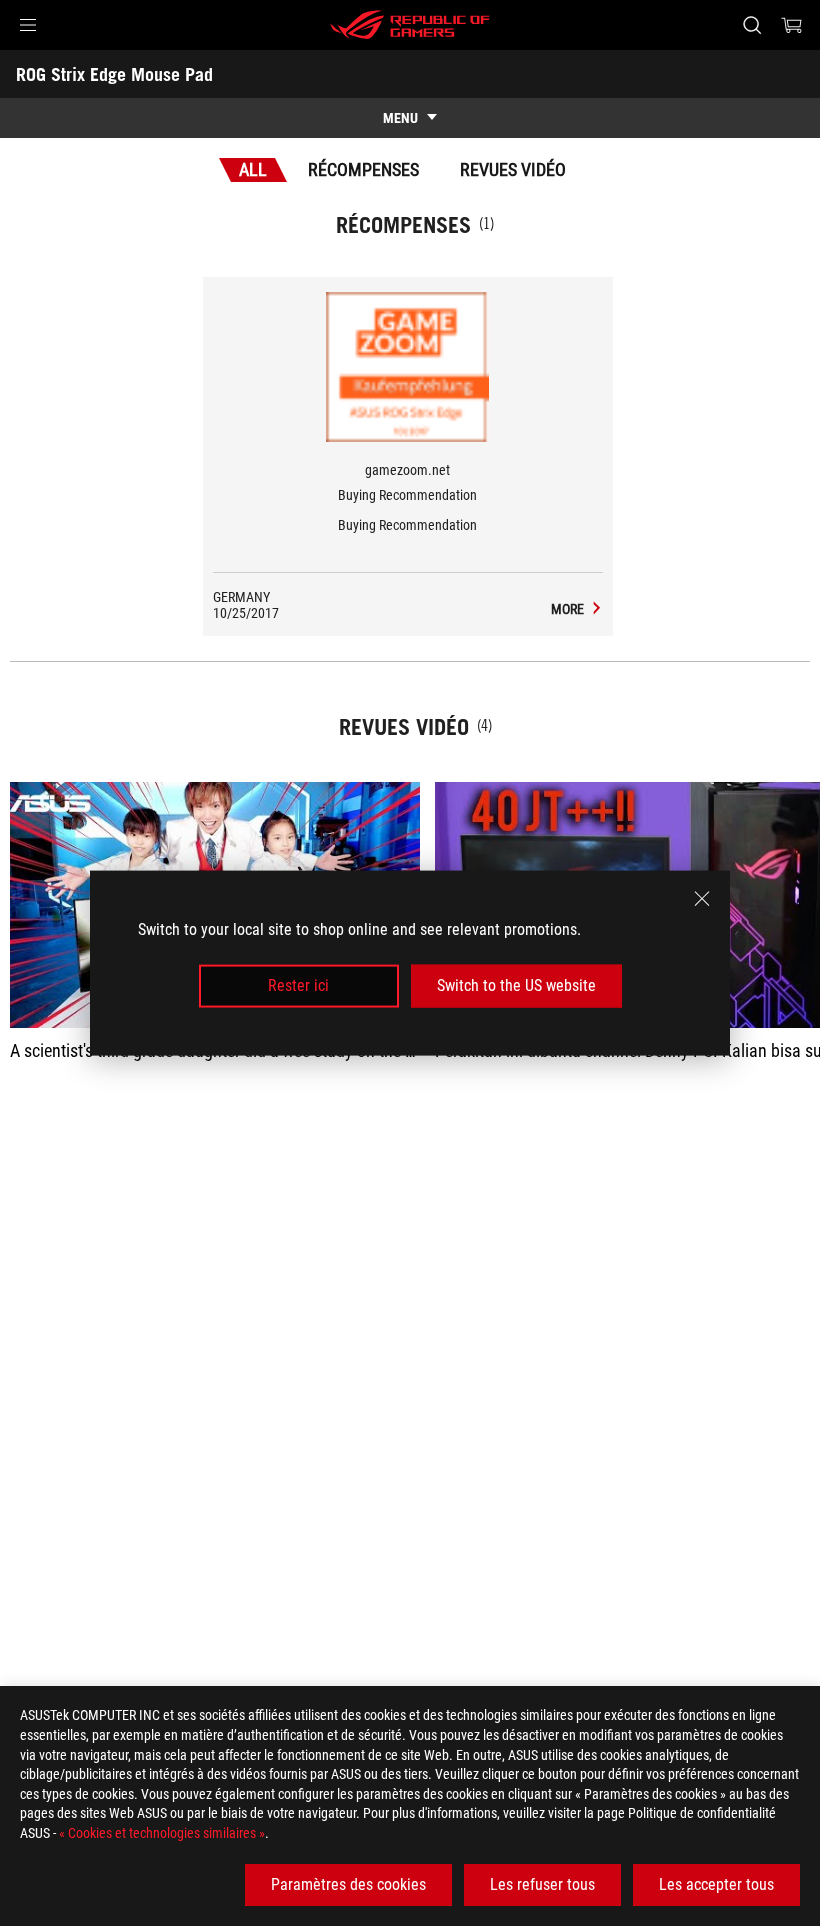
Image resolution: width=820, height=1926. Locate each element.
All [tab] (253, 169)
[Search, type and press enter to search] (752, 25)
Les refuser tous (542, 1884)
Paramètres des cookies (348, 1884)
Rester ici (298, 985)
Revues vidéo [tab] (513, 169)
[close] (702, 899)
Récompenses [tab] (363, 169)
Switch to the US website (516, 985)
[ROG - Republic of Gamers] (410, 25)
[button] (28, 25)
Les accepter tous (716, 1884)
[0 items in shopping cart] (792, 25)
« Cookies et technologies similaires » (162, 1833)
